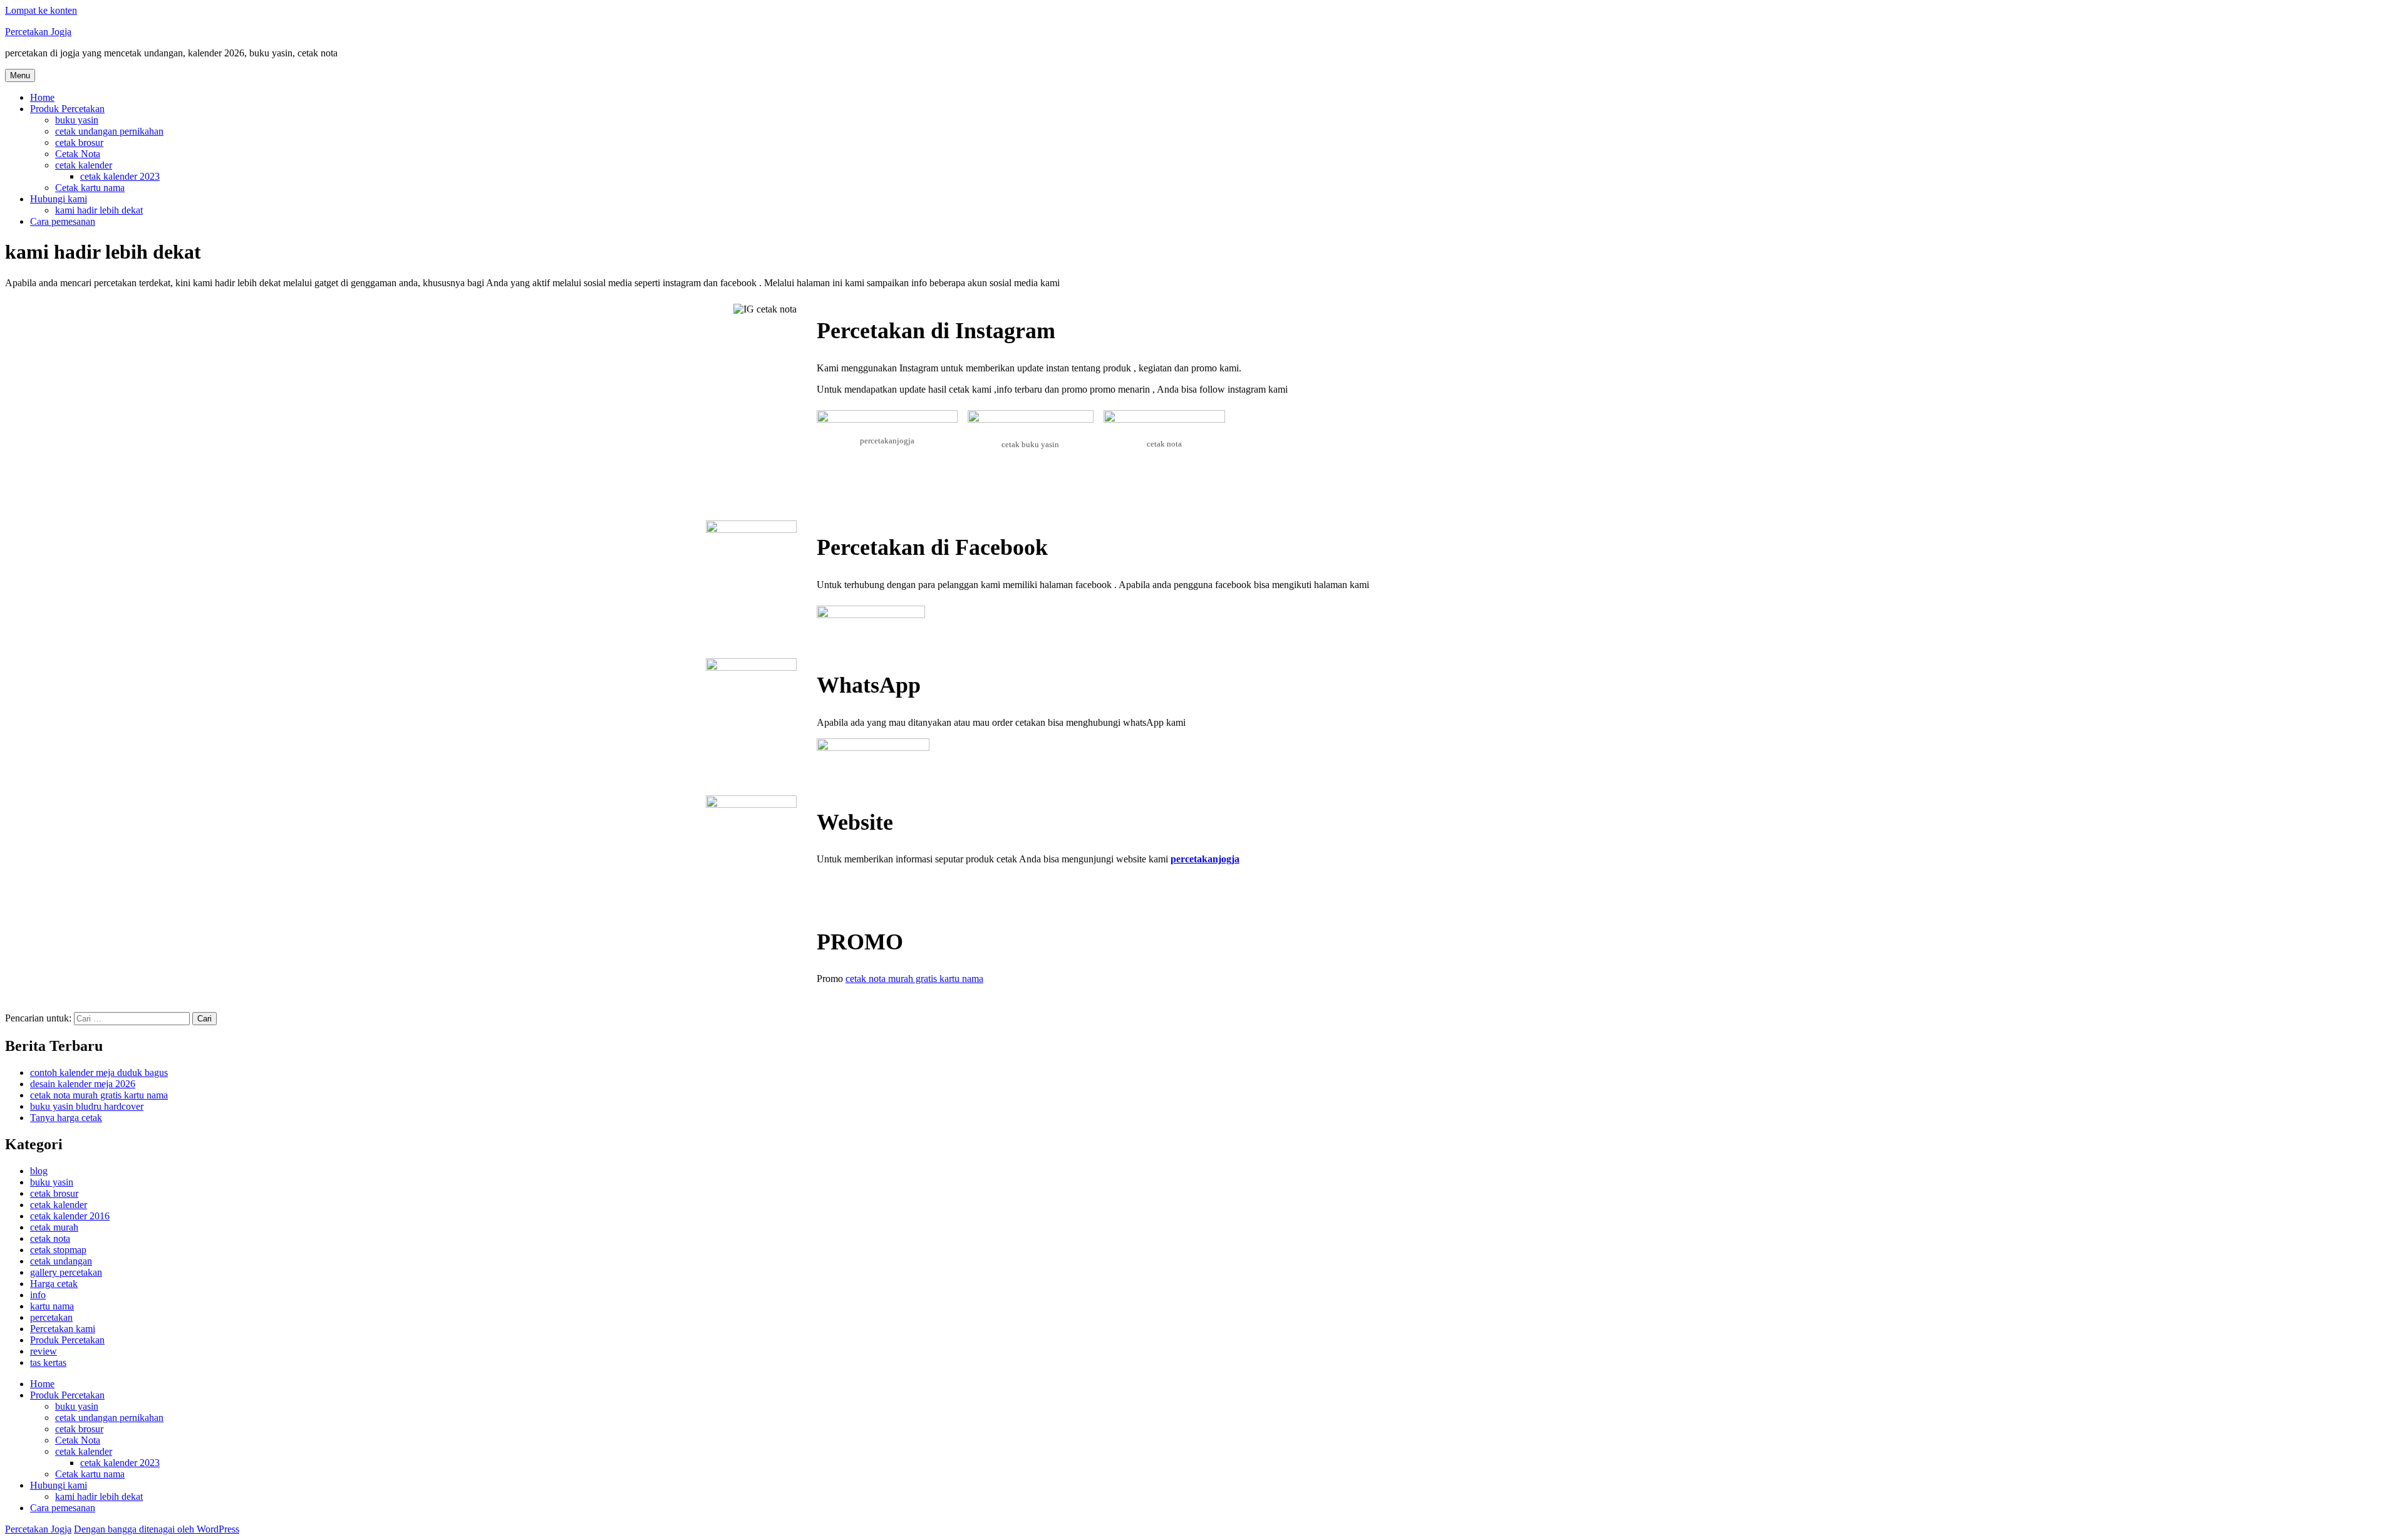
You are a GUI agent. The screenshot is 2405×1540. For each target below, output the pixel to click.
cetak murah (54, 1227)
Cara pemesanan (63, 221)
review (44, 1351)
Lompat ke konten (41, 10)
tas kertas (48, 1362)
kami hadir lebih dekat (99, 210)
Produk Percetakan (67, 109)
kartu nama (52, 1306)
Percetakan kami (63, 1329)
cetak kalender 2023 (120, 176)
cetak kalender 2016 (70, 1216)
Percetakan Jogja (38, 32)
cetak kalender (84, 165)
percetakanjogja (1205, 859)
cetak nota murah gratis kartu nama (914, 979)
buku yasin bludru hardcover (87, 1106)
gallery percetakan (66, 1272)
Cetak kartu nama (90, 188)
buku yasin (77, 120)
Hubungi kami (59, 199)
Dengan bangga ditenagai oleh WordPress (157, 1529)
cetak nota (50, 1238)
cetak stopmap (58, 1250)
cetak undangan (61, 1261)
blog (39, 1171)
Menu (20, 75)
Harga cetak (54, 1284)
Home (42, 97)
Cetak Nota (78, 154)
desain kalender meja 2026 (83, 1084)
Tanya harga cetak (66, 1118)
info (38, 1295)
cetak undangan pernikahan (109, 131)
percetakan (51, 1317)
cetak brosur (79, 142)
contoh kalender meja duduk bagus (99, 1072)
